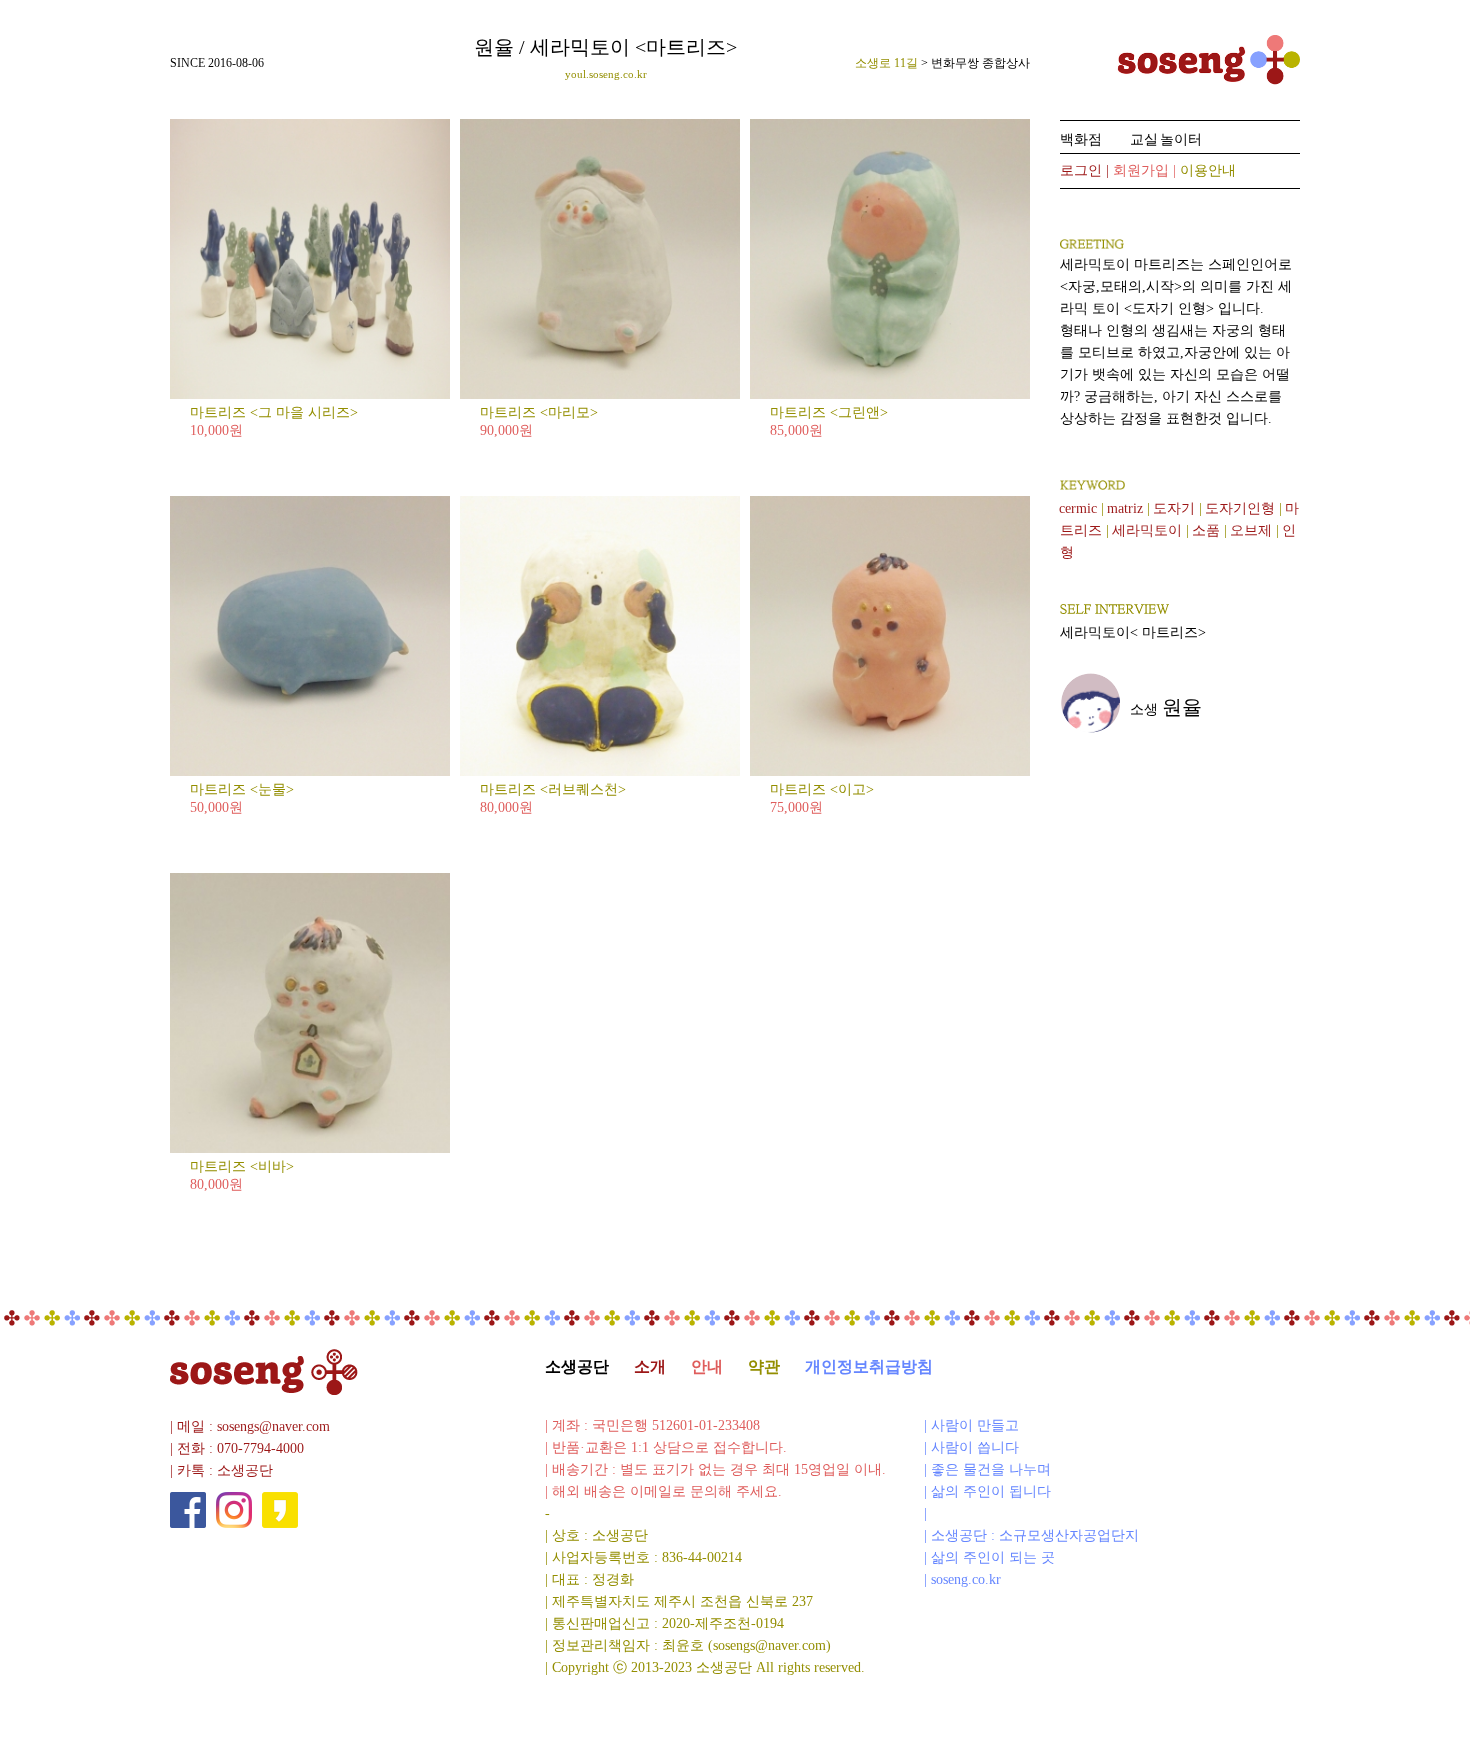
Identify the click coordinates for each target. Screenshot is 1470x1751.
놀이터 (1181, 139)
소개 (650, 1366)
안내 (707, 1366)
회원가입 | (1146, 170)
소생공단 (577, 1366)
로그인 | (1086, 170)
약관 (764, 1366)
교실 (1144, 139)
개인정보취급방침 (869, 1366)
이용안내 (1208, 170)
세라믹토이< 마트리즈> (1133, 632)
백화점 (1081, 139)
